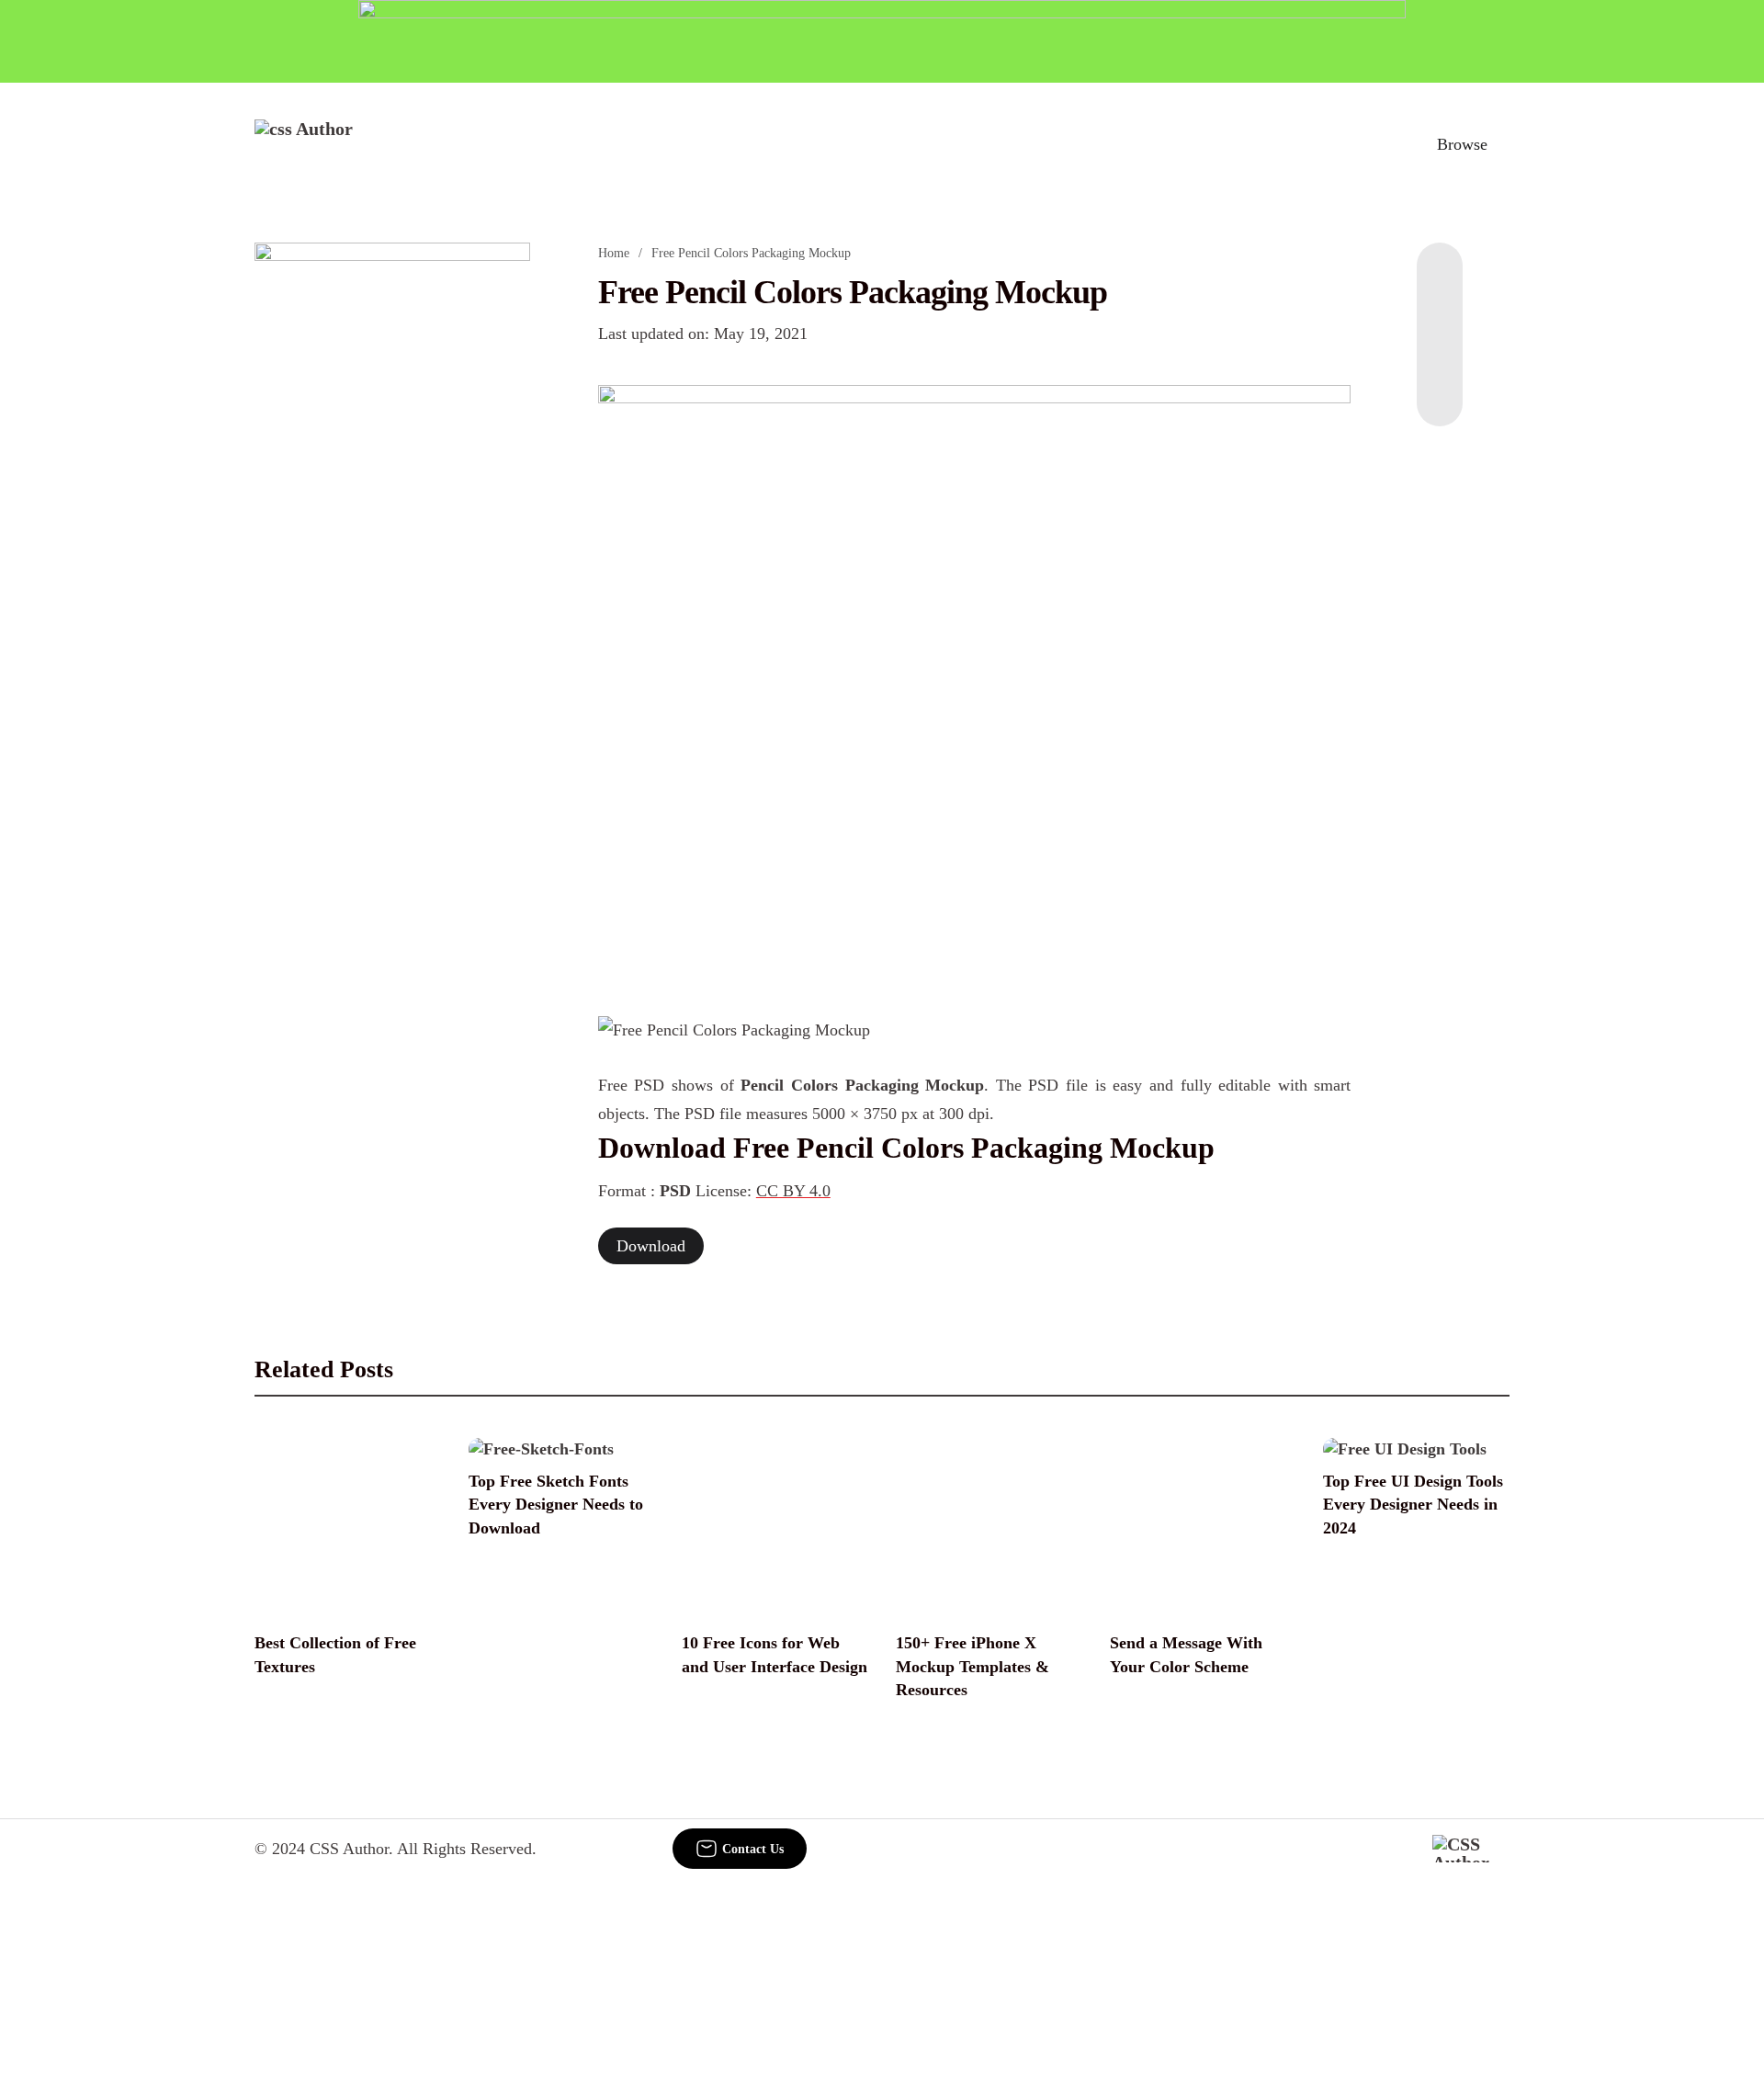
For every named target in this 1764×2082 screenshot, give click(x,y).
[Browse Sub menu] (1503, 144)
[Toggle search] (1377, 144)
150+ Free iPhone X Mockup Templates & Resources (972, 1666)
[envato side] (392, 516)
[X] (1440, 390)
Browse (1462, 144)
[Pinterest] (1440, 353)
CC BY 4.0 (793, 1191)
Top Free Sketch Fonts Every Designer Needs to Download (556, 1504)
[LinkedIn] (1440, 316)
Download (651, 1246)
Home (614, 253)
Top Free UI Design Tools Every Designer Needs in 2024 (1413, 1504)
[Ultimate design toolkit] (975, 680)
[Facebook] (1440, 279)
